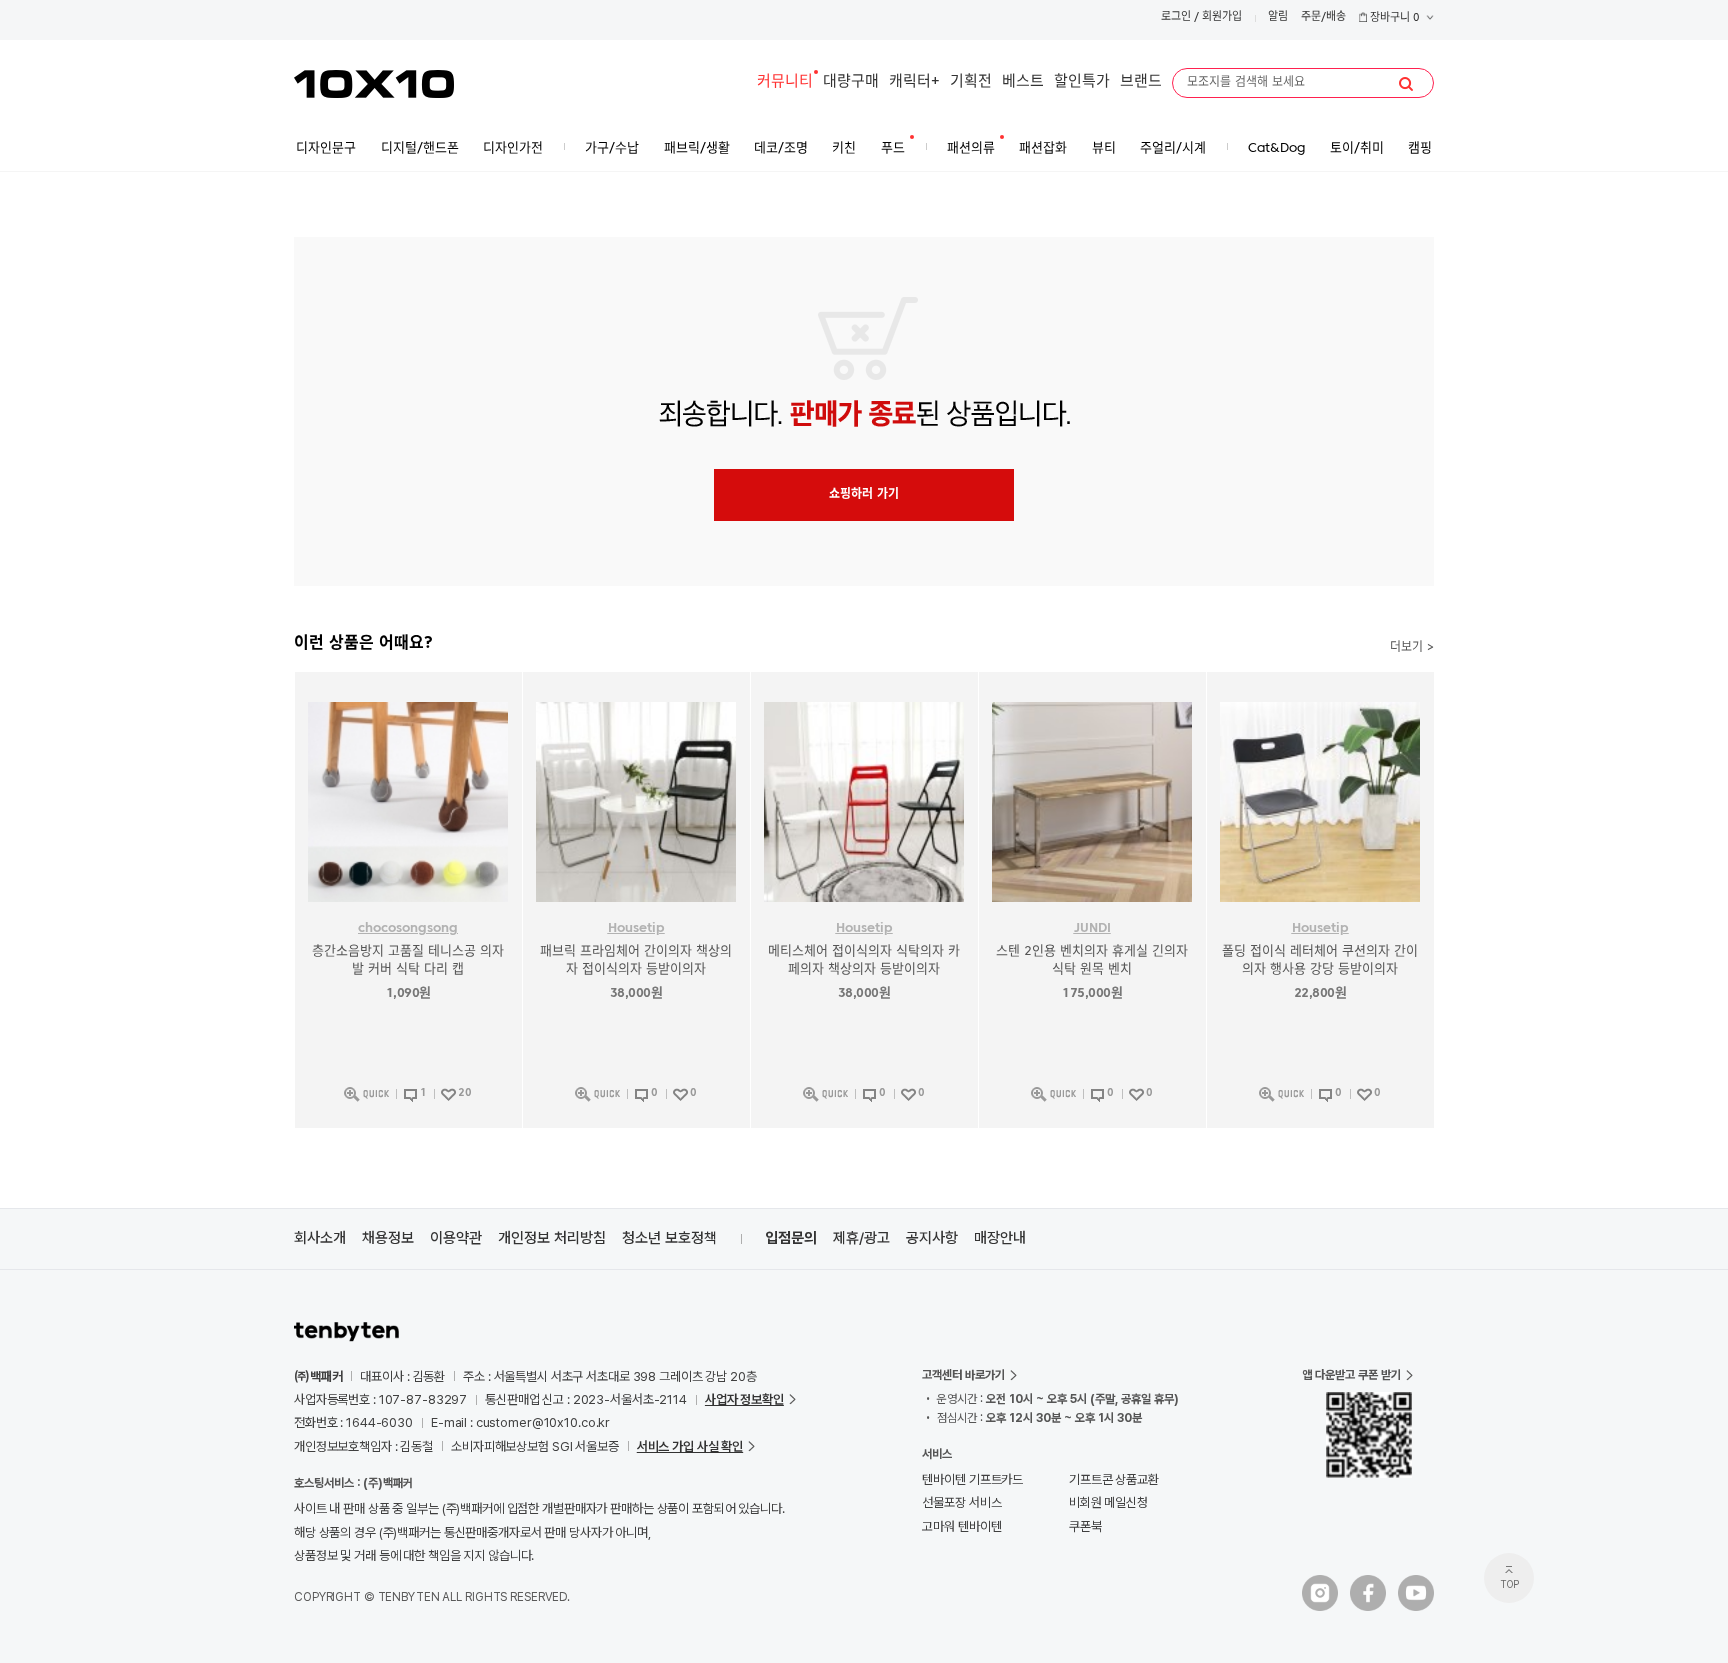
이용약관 (456, 1238)
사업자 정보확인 (744, 1399)
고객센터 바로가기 (963, 1375)
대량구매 (851, 82)
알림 (1278, 17)
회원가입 (1222, 17)
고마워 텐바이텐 (961, 1526)
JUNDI (1092, 928)
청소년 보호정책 (669, 1238)
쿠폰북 (1085, 1526)
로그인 (1176, 17)
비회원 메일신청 (1108, 1502)
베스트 (1023, 82)
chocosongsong (408, 928)
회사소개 (320, 1238)
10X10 (374, 84)
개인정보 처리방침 (552, 1238)
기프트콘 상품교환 (1114, 1479)
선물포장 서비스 (961, 1502)
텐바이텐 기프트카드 (972, 1479)
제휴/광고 (861, 1238)
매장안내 (1000, 1238)
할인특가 (1082, 82)
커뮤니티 (785, 82)
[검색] (1406, 84)
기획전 (971, 82)
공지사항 (932, 1238)
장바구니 (1393, 18)
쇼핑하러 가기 (864, 495)
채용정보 (388, 1238)
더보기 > (1412, 648)
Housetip (636, 928)
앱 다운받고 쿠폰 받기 (1351, 1375)
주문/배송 (1323, 17)
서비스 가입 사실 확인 (690, 1446)
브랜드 (1141, 82)
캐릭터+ (914, 82)
